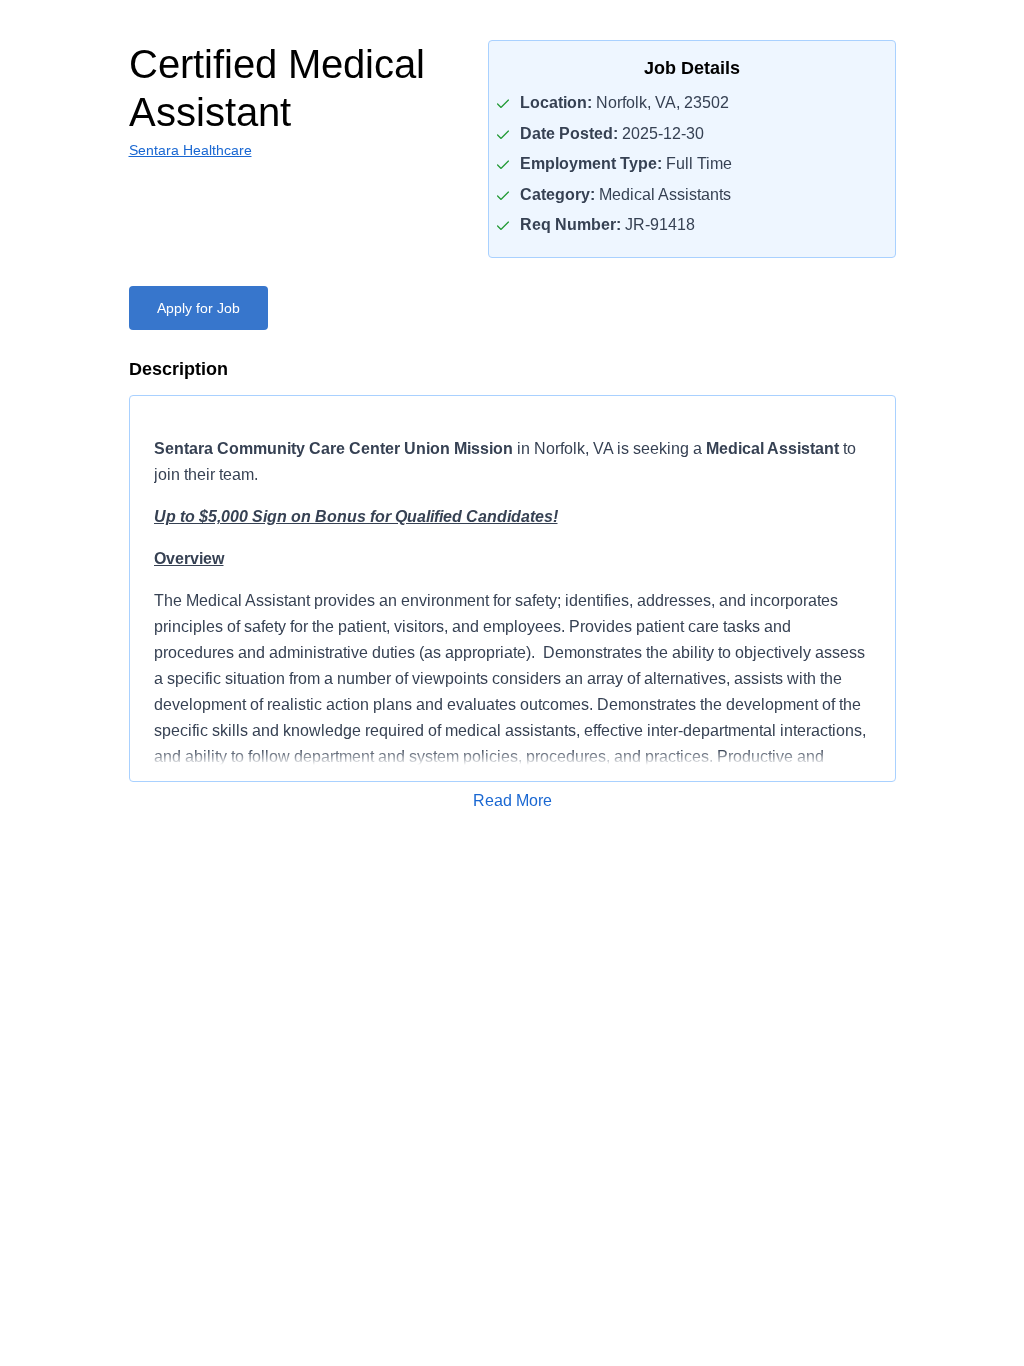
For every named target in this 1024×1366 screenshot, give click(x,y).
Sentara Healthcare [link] (190, 150)
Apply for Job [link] (198, 308)
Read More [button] (512, 800)
